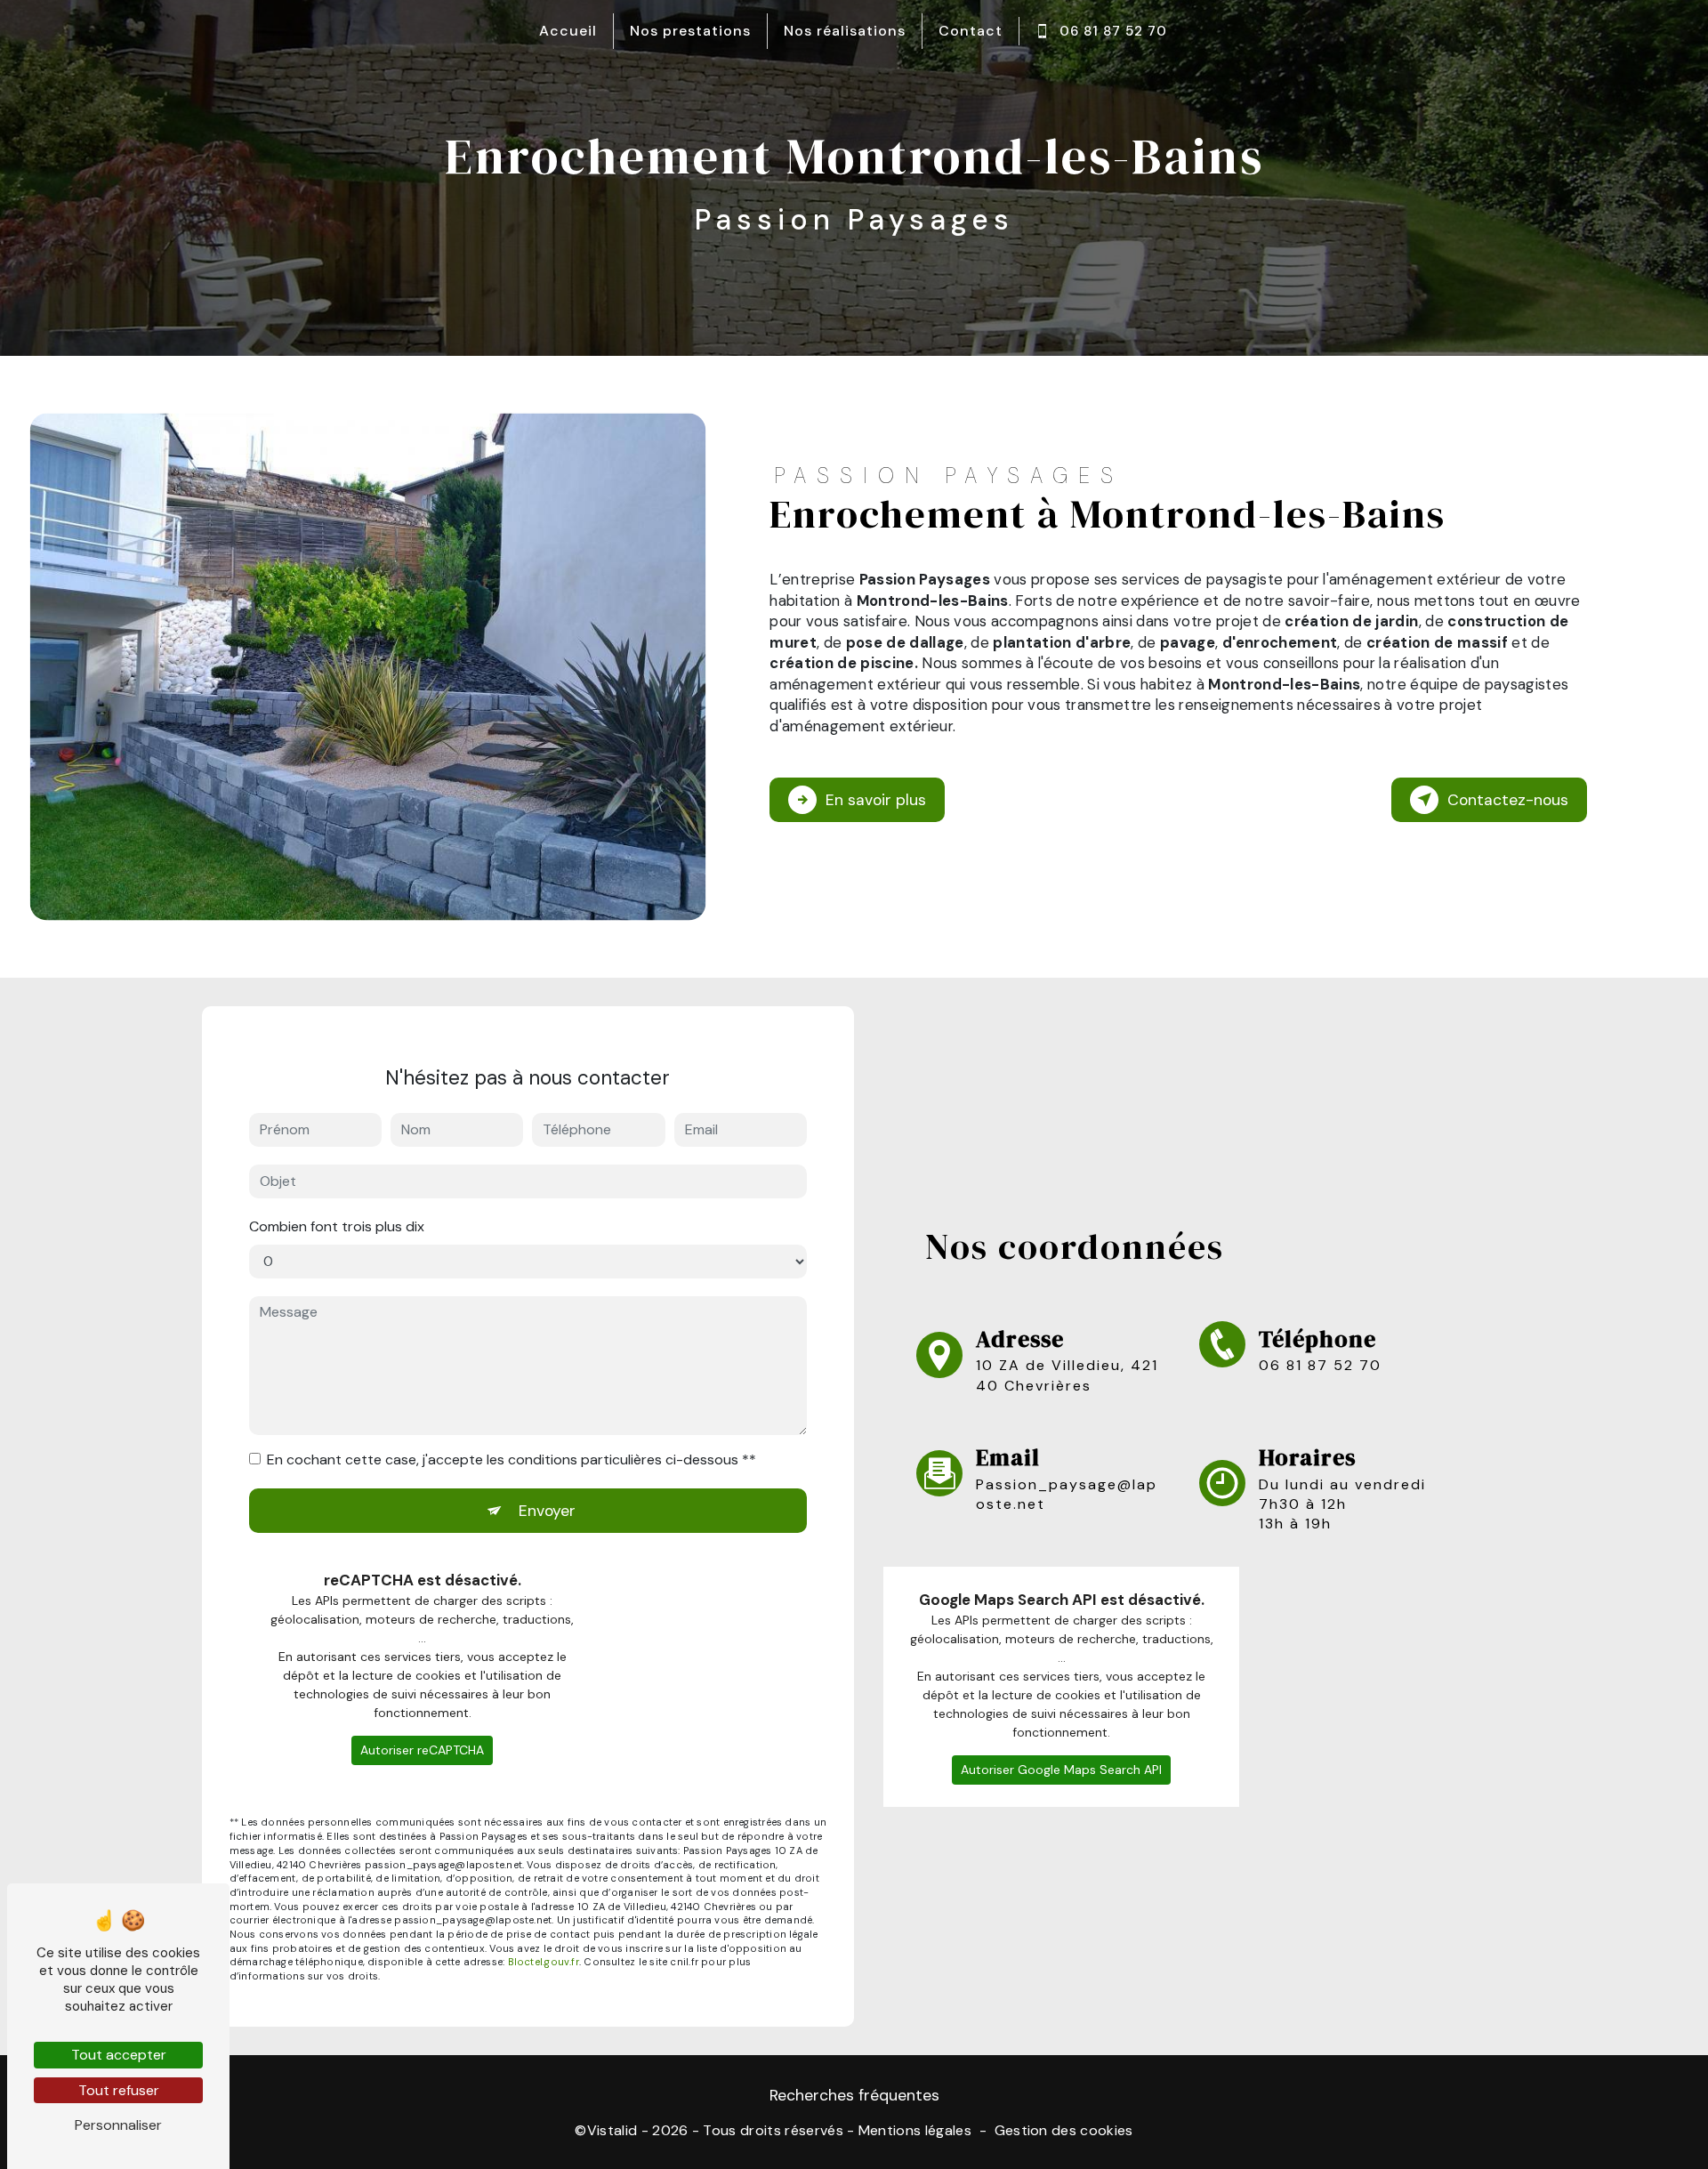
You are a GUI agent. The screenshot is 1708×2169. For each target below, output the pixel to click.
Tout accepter (119, 2055)
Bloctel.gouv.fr (544, 1962)
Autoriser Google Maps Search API (1061, 1770)
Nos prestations (690, 31)
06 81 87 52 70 (1113, 31)
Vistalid (612, 2130)
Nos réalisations (845, 31)
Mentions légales (915, 2130)
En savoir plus (876, 800)
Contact (971, 31)
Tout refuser (119, 2090)
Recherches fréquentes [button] (854, 2095)
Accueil (568, 31)
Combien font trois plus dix (337, 1226)
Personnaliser (118, 2125)
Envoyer (547, 1511)
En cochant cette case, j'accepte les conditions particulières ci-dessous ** (512, 1459)
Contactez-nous (1508, 800)
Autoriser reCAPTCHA (422, 1750)
